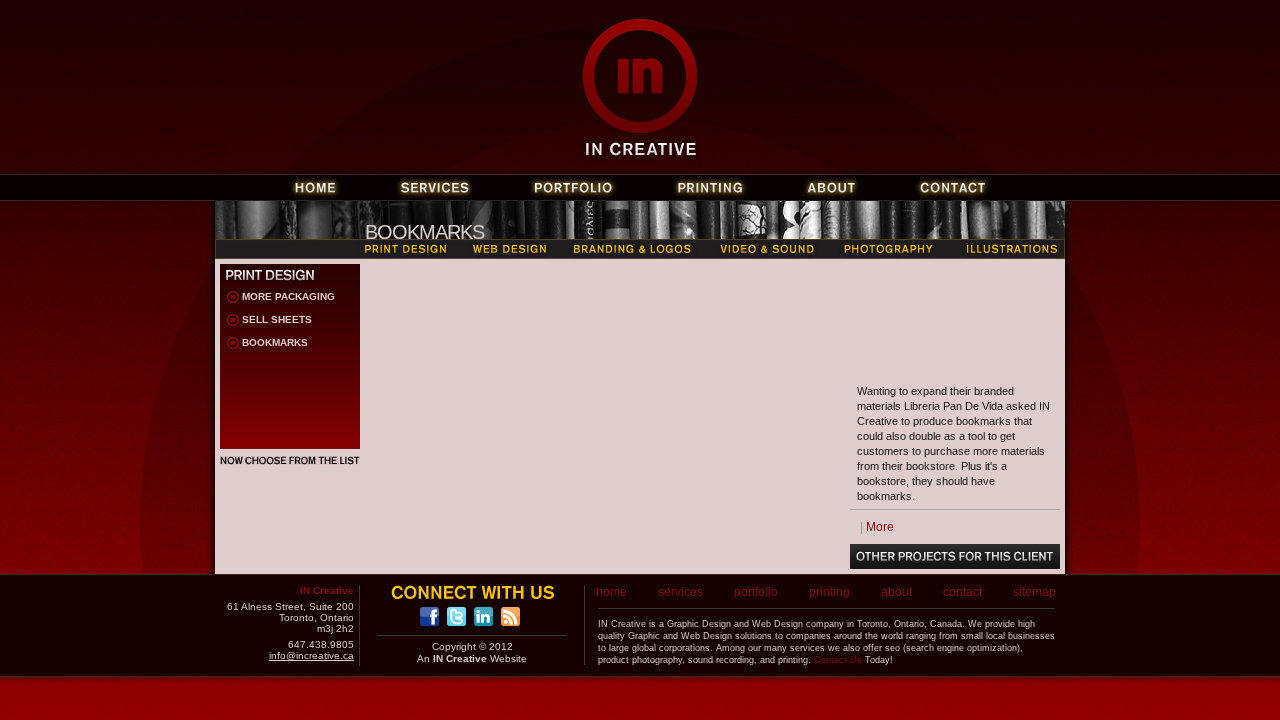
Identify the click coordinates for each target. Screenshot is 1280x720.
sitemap (1034, 592)
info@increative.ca (311, 655)
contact (962, 592)
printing (829, 592)
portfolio (756, 592)
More (880, 527)
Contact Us (838, 660)
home (611, 592)
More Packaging (288, 296)
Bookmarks (275, 342)
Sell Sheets (277, 319)
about (896, 592)
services (680, 592)
